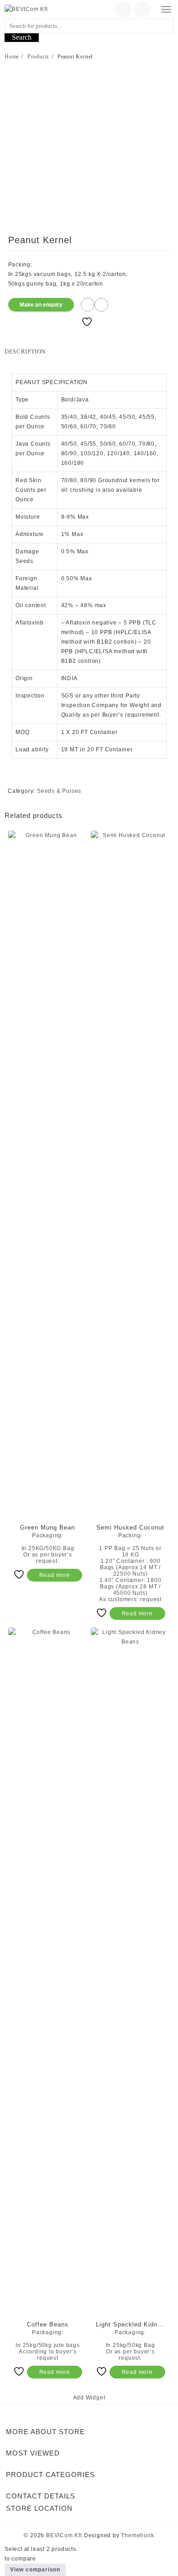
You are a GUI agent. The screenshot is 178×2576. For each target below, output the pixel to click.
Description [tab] (25, 351)
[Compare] (101, 305)
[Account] (143, 9)
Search (22, 37)
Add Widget (89, 2398)
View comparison (35, 2570)
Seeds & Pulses (59, 791)
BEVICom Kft (64, 2535)
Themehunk (137, 2535)
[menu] (166, 9)
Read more (55, 1575)
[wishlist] (123, 9)
